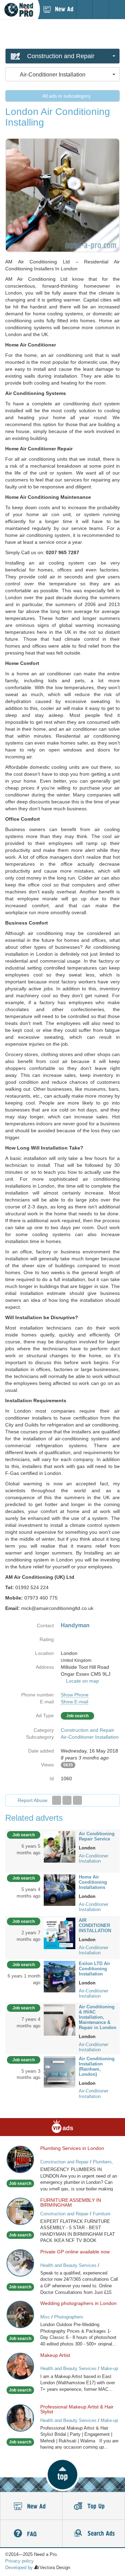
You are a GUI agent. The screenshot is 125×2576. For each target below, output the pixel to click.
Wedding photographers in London (78, 2303)
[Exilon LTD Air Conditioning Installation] (60, 1976)
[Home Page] (19, 10)
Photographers (69, 2317)
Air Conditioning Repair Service (97, 1836)
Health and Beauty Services (68, 2265)
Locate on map (82, 1681)
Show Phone (75, 1695)
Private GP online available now (75, 2252)
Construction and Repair (87, 1730)
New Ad (31, 2506)
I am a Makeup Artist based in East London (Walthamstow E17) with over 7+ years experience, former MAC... (78, 2383)
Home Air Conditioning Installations (93, 1882)
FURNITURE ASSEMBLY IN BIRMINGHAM (71, 2203)
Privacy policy (19, 2561)
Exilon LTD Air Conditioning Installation (94, 1969)
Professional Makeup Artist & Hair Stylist (77, 2409)
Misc (45, 2317)
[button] (62, 2475)
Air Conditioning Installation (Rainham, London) (97, 2066)
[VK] (77, 1800)
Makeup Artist (55, 2355)
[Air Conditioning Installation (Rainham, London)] (60, 2071)
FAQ (31, 2534)
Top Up (94, 2506)
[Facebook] (57, 1800)
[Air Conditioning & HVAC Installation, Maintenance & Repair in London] (60, 2019)
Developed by (19, 2568)
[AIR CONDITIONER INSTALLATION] (60, 1933)
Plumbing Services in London (72, 2148)
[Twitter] (67, 1800)
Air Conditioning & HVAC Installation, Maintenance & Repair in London (98, 2017)
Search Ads (94, 2534)
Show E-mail (74, 1702)
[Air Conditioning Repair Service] (60, 1846)
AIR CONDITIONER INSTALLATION (95, 1925)
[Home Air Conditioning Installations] (60, 1890)
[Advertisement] (62, 34)
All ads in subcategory (66, 96)
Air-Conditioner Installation (90, 1737)
